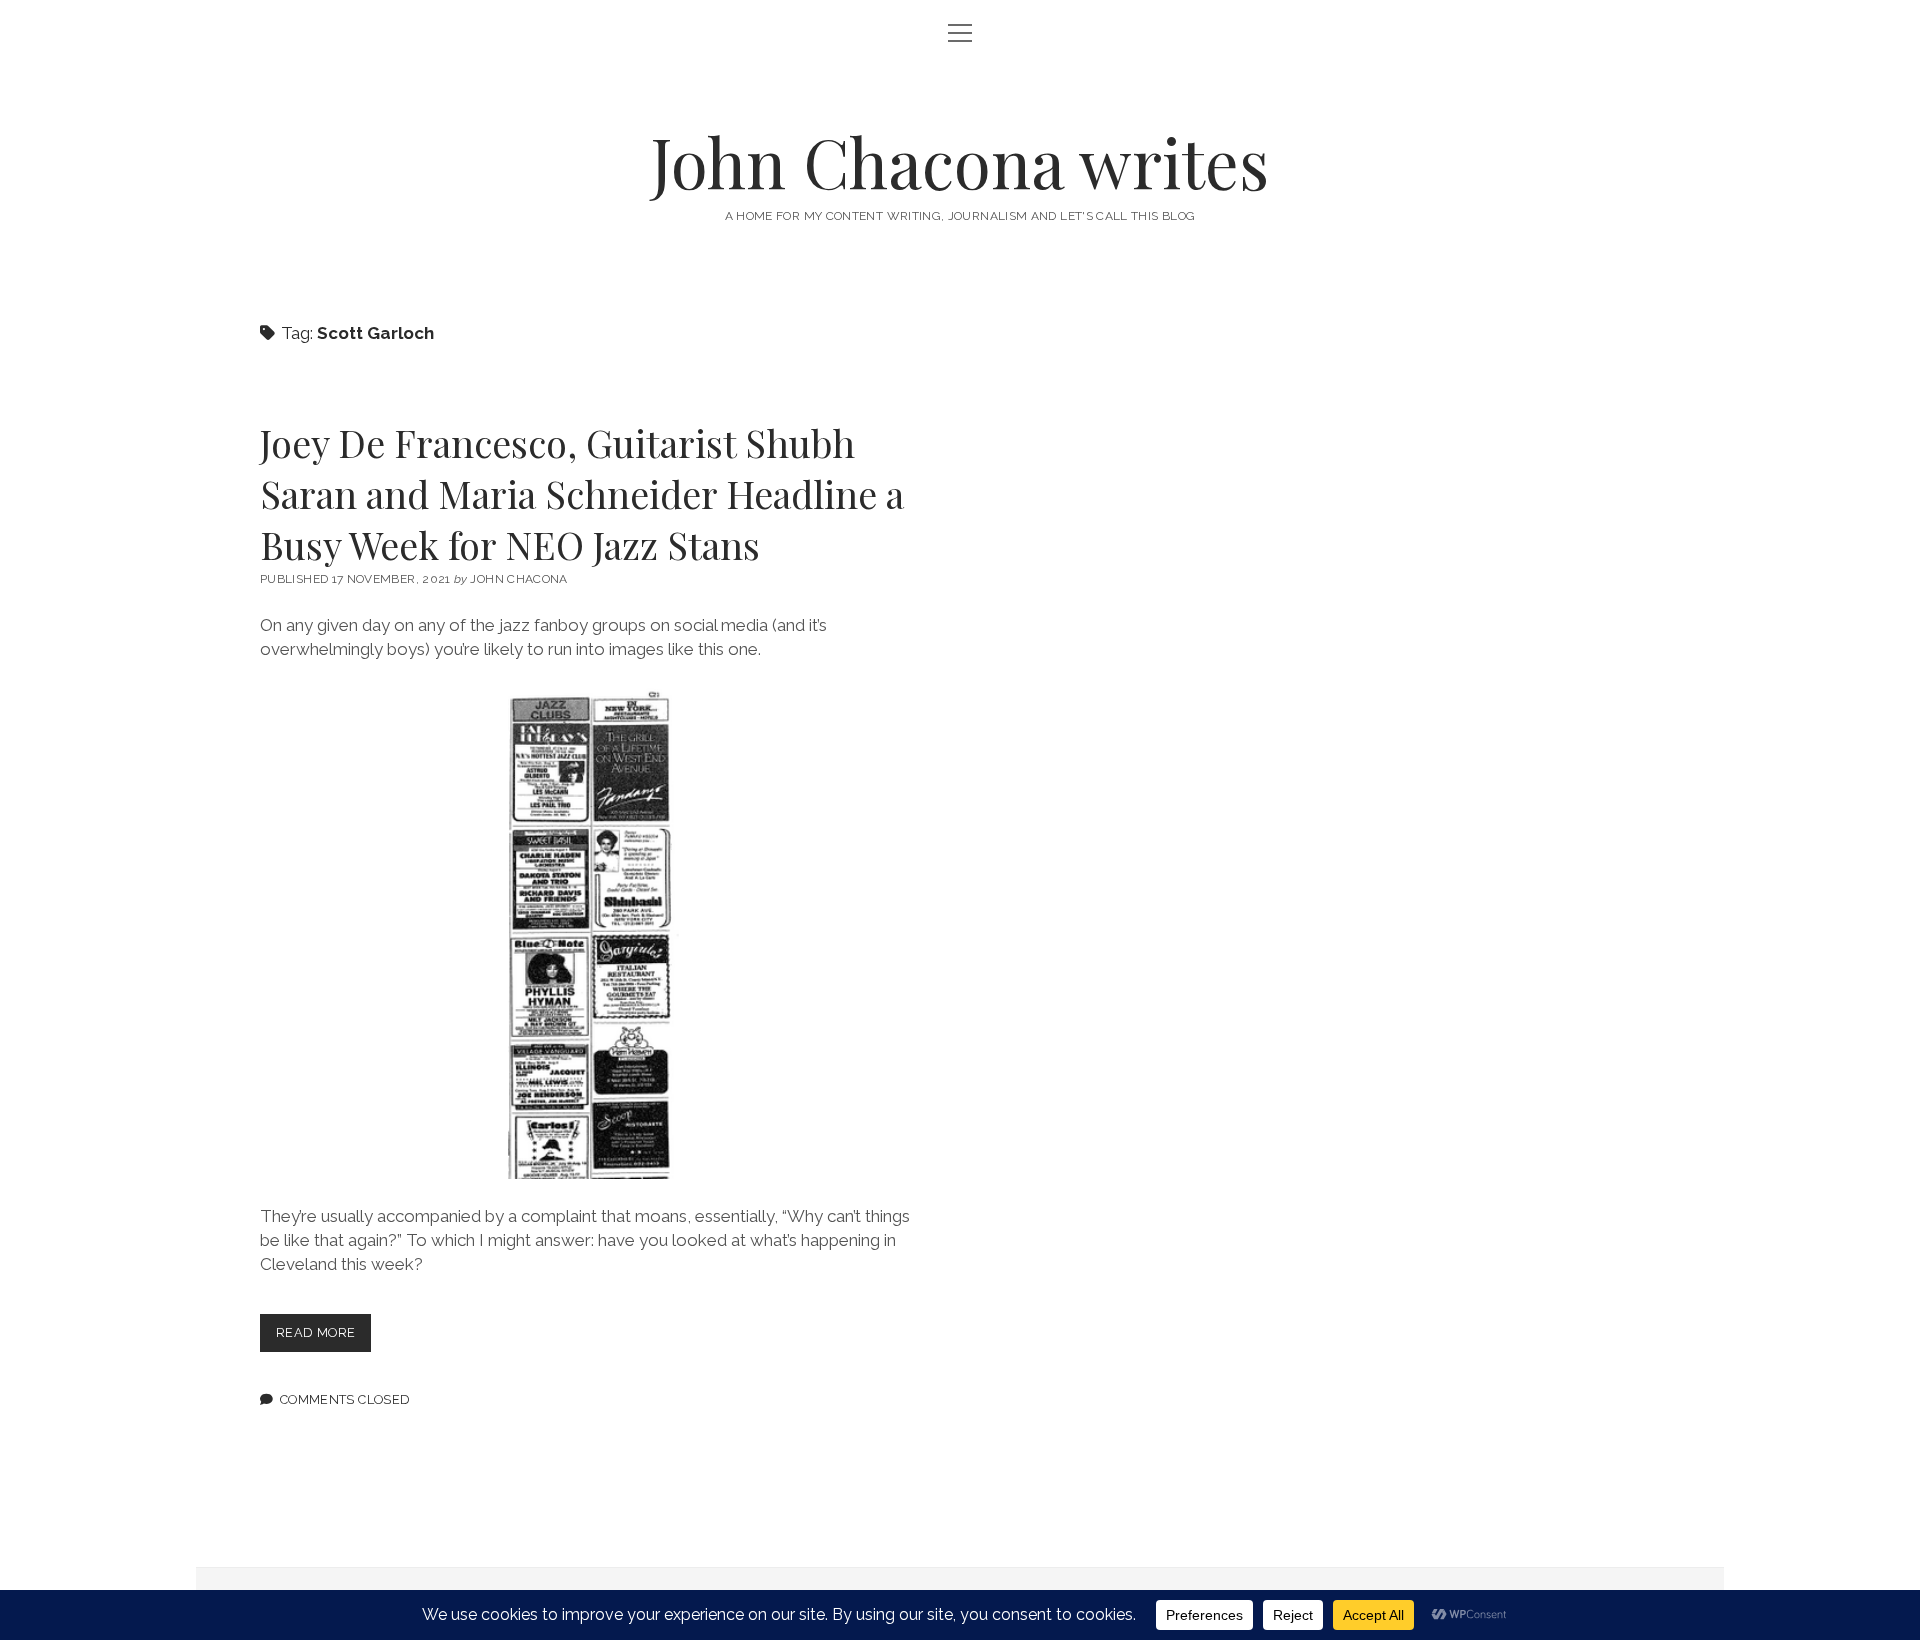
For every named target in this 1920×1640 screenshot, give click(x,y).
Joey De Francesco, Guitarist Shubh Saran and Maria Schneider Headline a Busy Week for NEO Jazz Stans (582, 493)
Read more (323, 1337)
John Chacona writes (960, 161)
